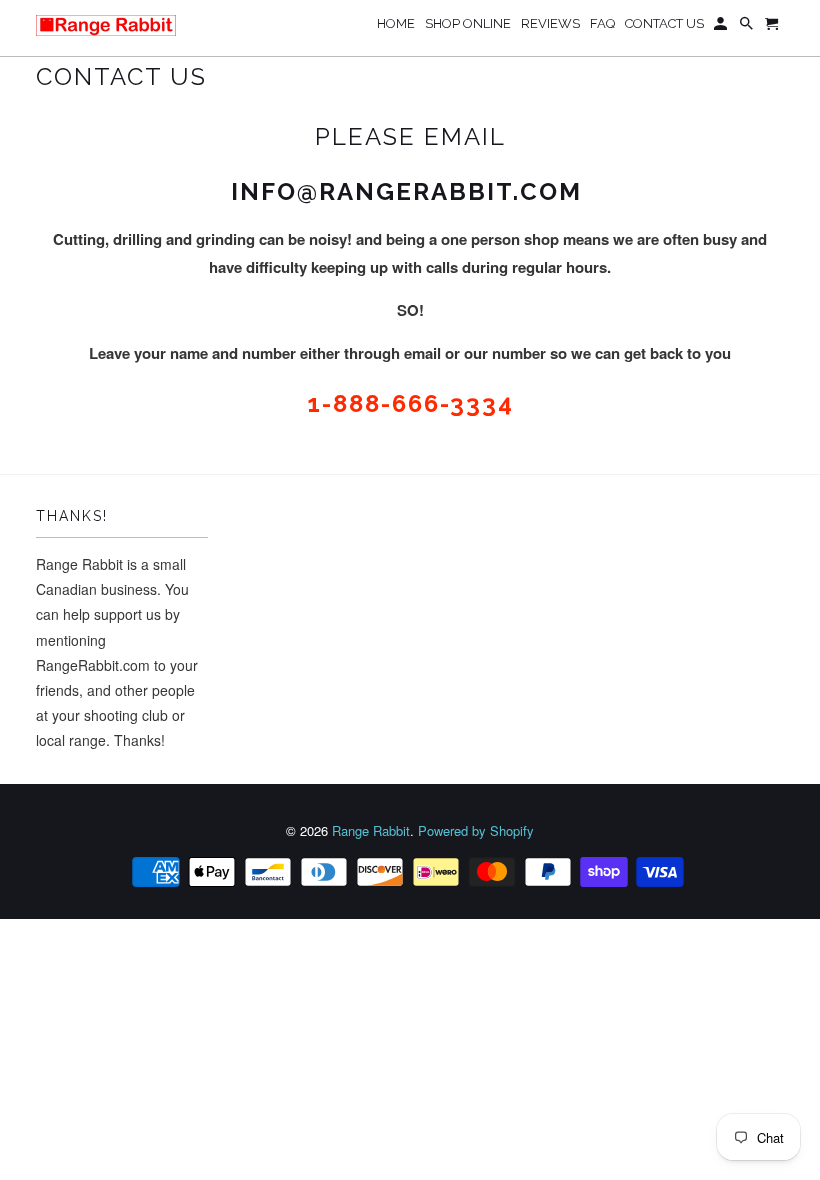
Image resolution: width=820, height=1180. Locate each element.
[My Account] (722, 28)
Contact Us (664, 23)
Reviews (550, 23)
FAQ (602, 23)
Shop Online (468, 23)
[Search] (748, 28)
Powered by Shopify (476, 830)
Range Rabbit (371, 830)
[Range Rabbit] (106, 25)
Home (396, 23)
